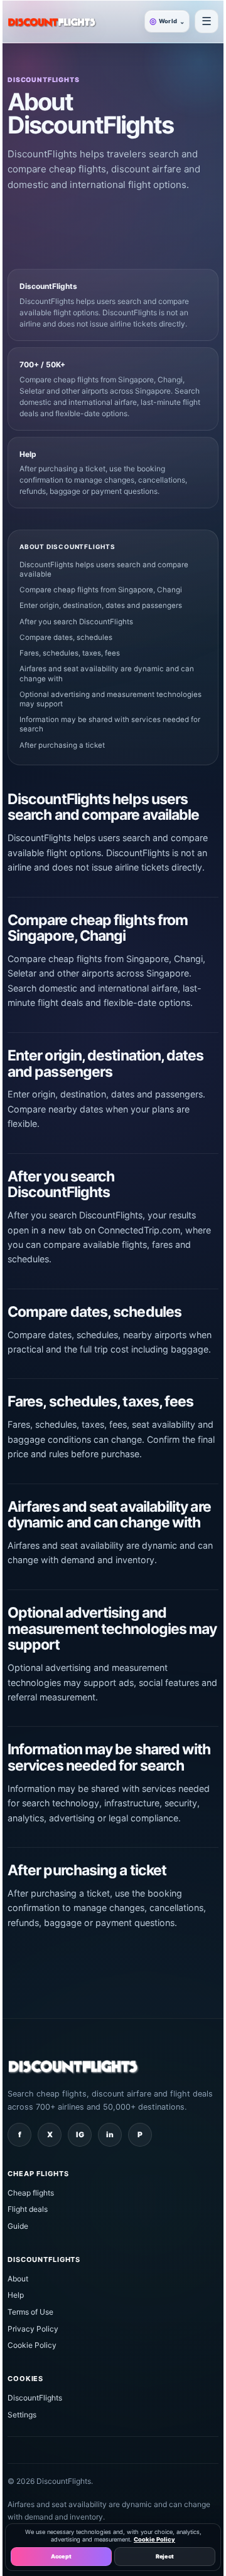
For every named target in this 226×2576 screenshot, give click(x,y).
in (110, 2134)
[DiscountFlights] (52, 21)
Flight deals (28, 2209)
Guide (18, 2226)
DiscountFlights (35, 2398)
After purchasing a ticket (62, 745)
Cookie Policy (32, 2345)
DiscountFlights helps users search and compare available (104, 569)
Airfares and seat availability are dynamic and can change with (107, 673)
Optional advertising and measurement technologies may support (110, 699)
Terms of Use (30, 2312)
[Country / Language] (207, 21)
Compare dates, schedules (66, 637)
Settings (22, 2415)
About (18, 2279)
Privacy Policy (33, 2329)
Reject (165, 2556)
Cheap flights (31, 2193)
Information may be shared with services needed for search (110, 724)
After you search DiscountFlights (76, 622)
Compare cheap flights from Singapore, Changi (101, 590)
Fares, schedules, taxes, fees (70, 653)
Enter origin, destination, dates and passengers (101, 605)
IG (80, 2134)
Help (16, 2295)
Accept (61, 2556)
